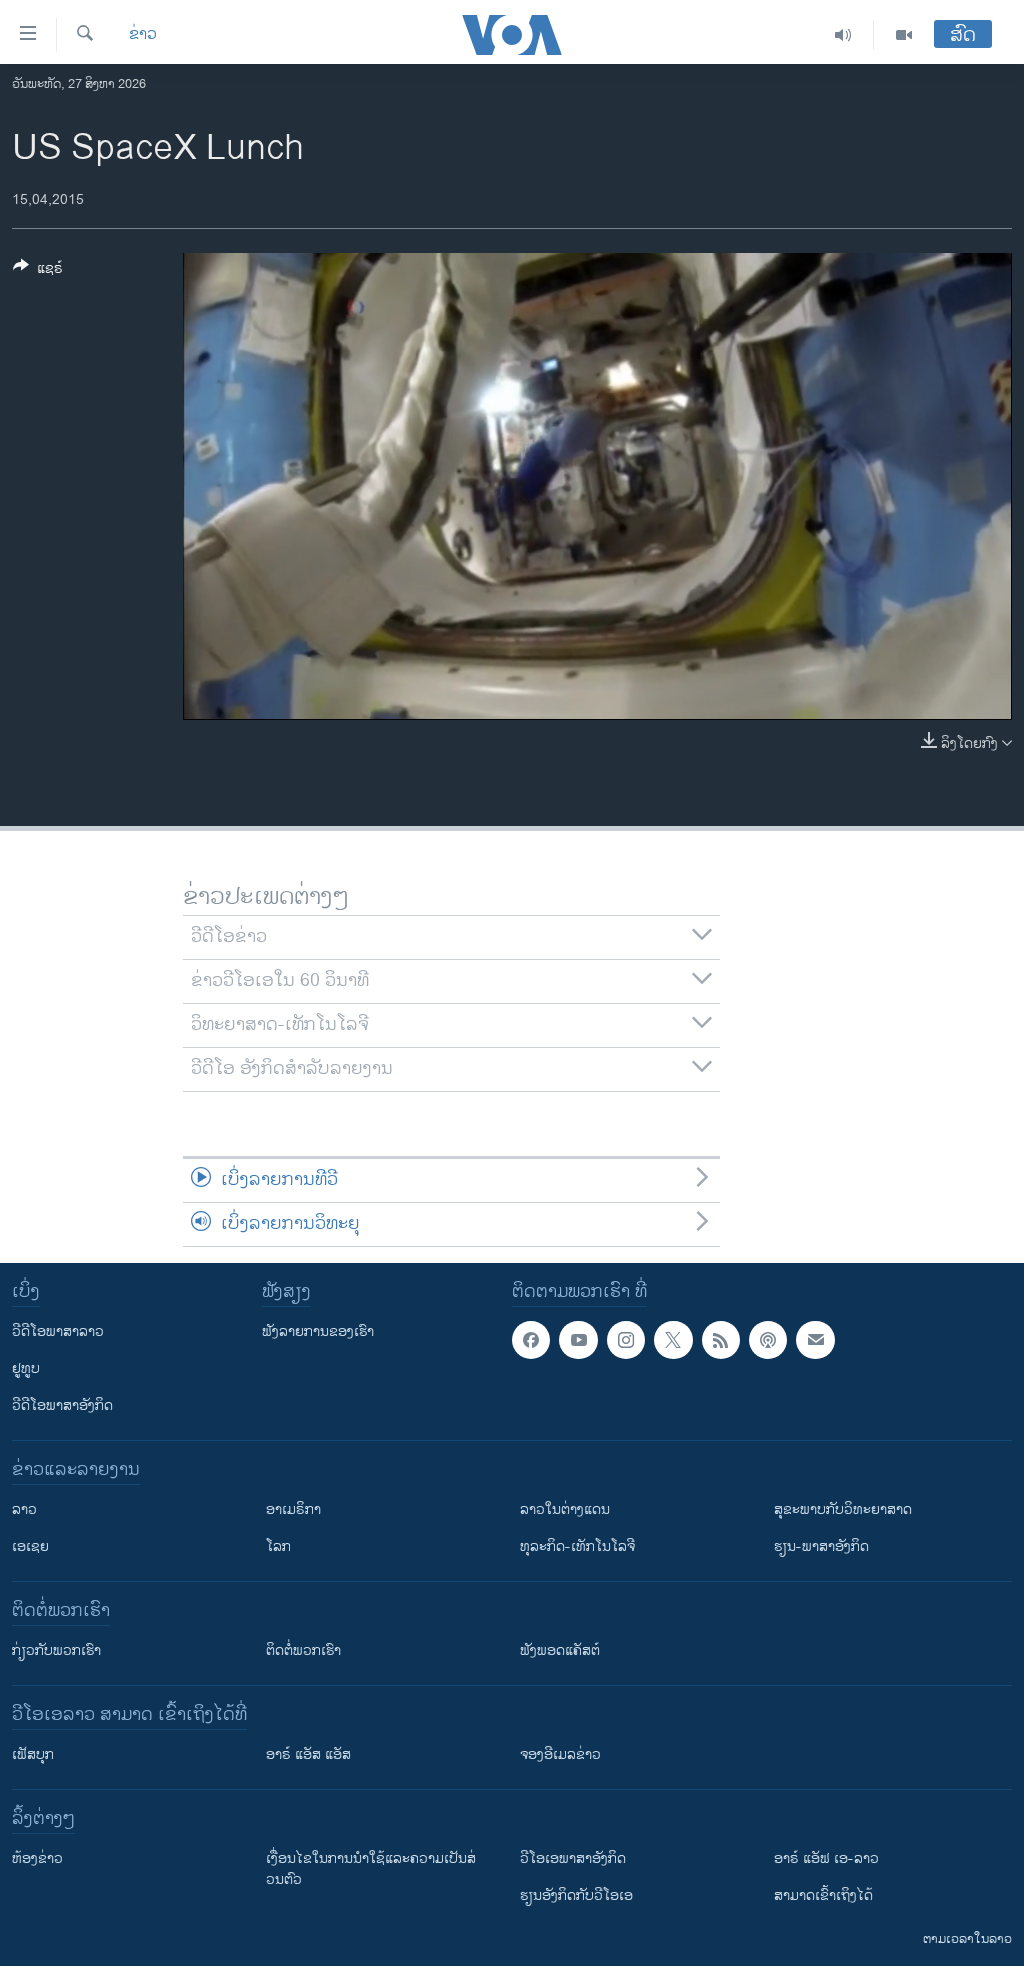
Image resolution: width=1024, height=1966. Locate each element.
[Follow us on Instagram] (626, 1340)
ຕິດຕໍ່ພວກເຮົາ (303, 1650)
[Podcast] (768, 1340)
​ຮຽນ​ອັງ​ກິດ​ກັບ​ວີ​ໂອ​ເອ (576, 1895)
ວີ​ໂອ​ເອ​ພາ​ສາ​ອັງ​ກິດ (573, 1858)
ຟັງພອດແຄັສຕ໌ (560, 1650)
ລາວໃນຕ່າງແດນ (565, 1509)
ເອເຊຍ (30, 1546)
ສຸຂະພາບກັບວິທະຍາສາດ (843, 1509)
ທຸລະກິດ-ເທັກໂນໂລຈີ (577, 1546)
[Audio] (843, 35)
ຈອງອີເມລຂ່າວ (560, 1754)
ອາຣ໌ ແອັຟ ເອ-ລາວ (826, 1858)
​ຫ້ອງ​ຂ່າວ (37, 1858)
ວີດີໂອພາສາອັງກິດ (62, 1405)
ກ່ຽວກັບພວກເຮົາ (56, 1650)
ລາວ (24, 1509)
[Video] (904, 35)
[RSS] (721, 1340)
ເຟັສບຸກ (33, 1754)
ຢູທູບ (26, 1368)
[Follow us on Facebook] (531, 1340)
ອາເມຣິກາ (293, 1509)
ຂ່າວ (143, 35)
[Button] (38, 271)
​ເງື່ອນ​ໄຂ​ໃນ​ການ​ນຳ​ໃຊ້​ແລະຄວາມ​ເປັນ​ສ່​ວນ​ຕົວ (371, 1869)
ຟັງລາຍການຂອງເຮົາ (318, 1331)
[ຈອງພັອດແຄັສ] (815, 1340)
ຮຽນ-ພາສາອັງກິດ (821, 1546)
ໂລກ (278, 1546)
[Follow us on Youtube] (578, 1340)
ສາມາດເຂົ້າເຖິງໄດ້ (823, 1895)
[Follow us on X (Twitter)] (673, 1340)
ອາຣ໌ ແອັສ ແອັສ (308, 1754)
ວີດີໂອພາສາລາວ (58, 1331)
